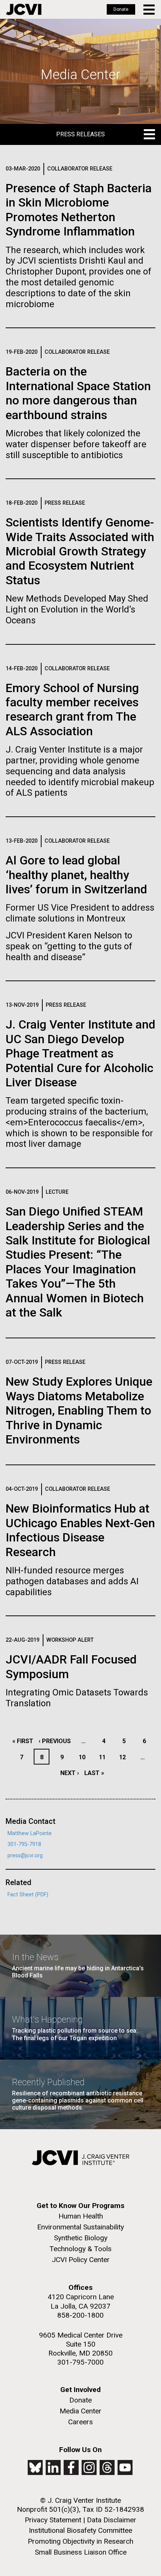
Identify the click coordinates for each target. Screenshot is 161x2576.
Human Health (81, 2216)
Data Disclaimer (112, 2520)
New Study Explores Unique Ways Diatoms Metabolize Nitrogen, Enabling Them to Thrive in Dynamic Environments (79, 1410)
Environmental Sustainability (80, 2227)
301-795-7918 (24, 1844)
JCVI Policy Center (81, 2260)
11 (104, 1757)
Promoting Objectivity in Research (80, 2541)
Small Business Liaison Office (81, 2552)
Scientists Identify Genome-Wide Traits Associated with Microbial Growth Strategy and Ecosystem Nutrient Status (80, 551)
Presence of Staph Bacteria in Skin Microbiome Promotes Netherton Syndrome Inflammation (79, 210)
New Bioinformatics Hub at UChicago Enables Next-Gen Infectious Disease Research (80, 1530)
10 (84, 1757)
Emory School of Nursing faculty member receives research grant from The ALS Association (72, 710)
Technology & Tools (80, 2249)
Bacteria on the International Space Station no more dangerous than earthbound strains (78, 393)
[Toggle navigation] (150, 10)
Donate (121, 9)
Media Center (80, 2411)
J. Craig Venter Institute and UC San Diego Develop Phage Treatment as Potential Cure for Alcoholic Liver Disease (80, 1053)
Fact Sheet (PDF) (28, 1895)
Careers (80, 2422)
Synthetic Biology (81, 2238)
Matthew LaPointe (30, 1833)
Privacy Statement (53, 2520)
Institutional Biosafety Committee (80, 2530)
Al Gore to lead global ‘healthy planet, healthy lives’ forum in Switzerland (76, 875)
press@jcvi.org (25, 1856)
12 (124, 1757)
